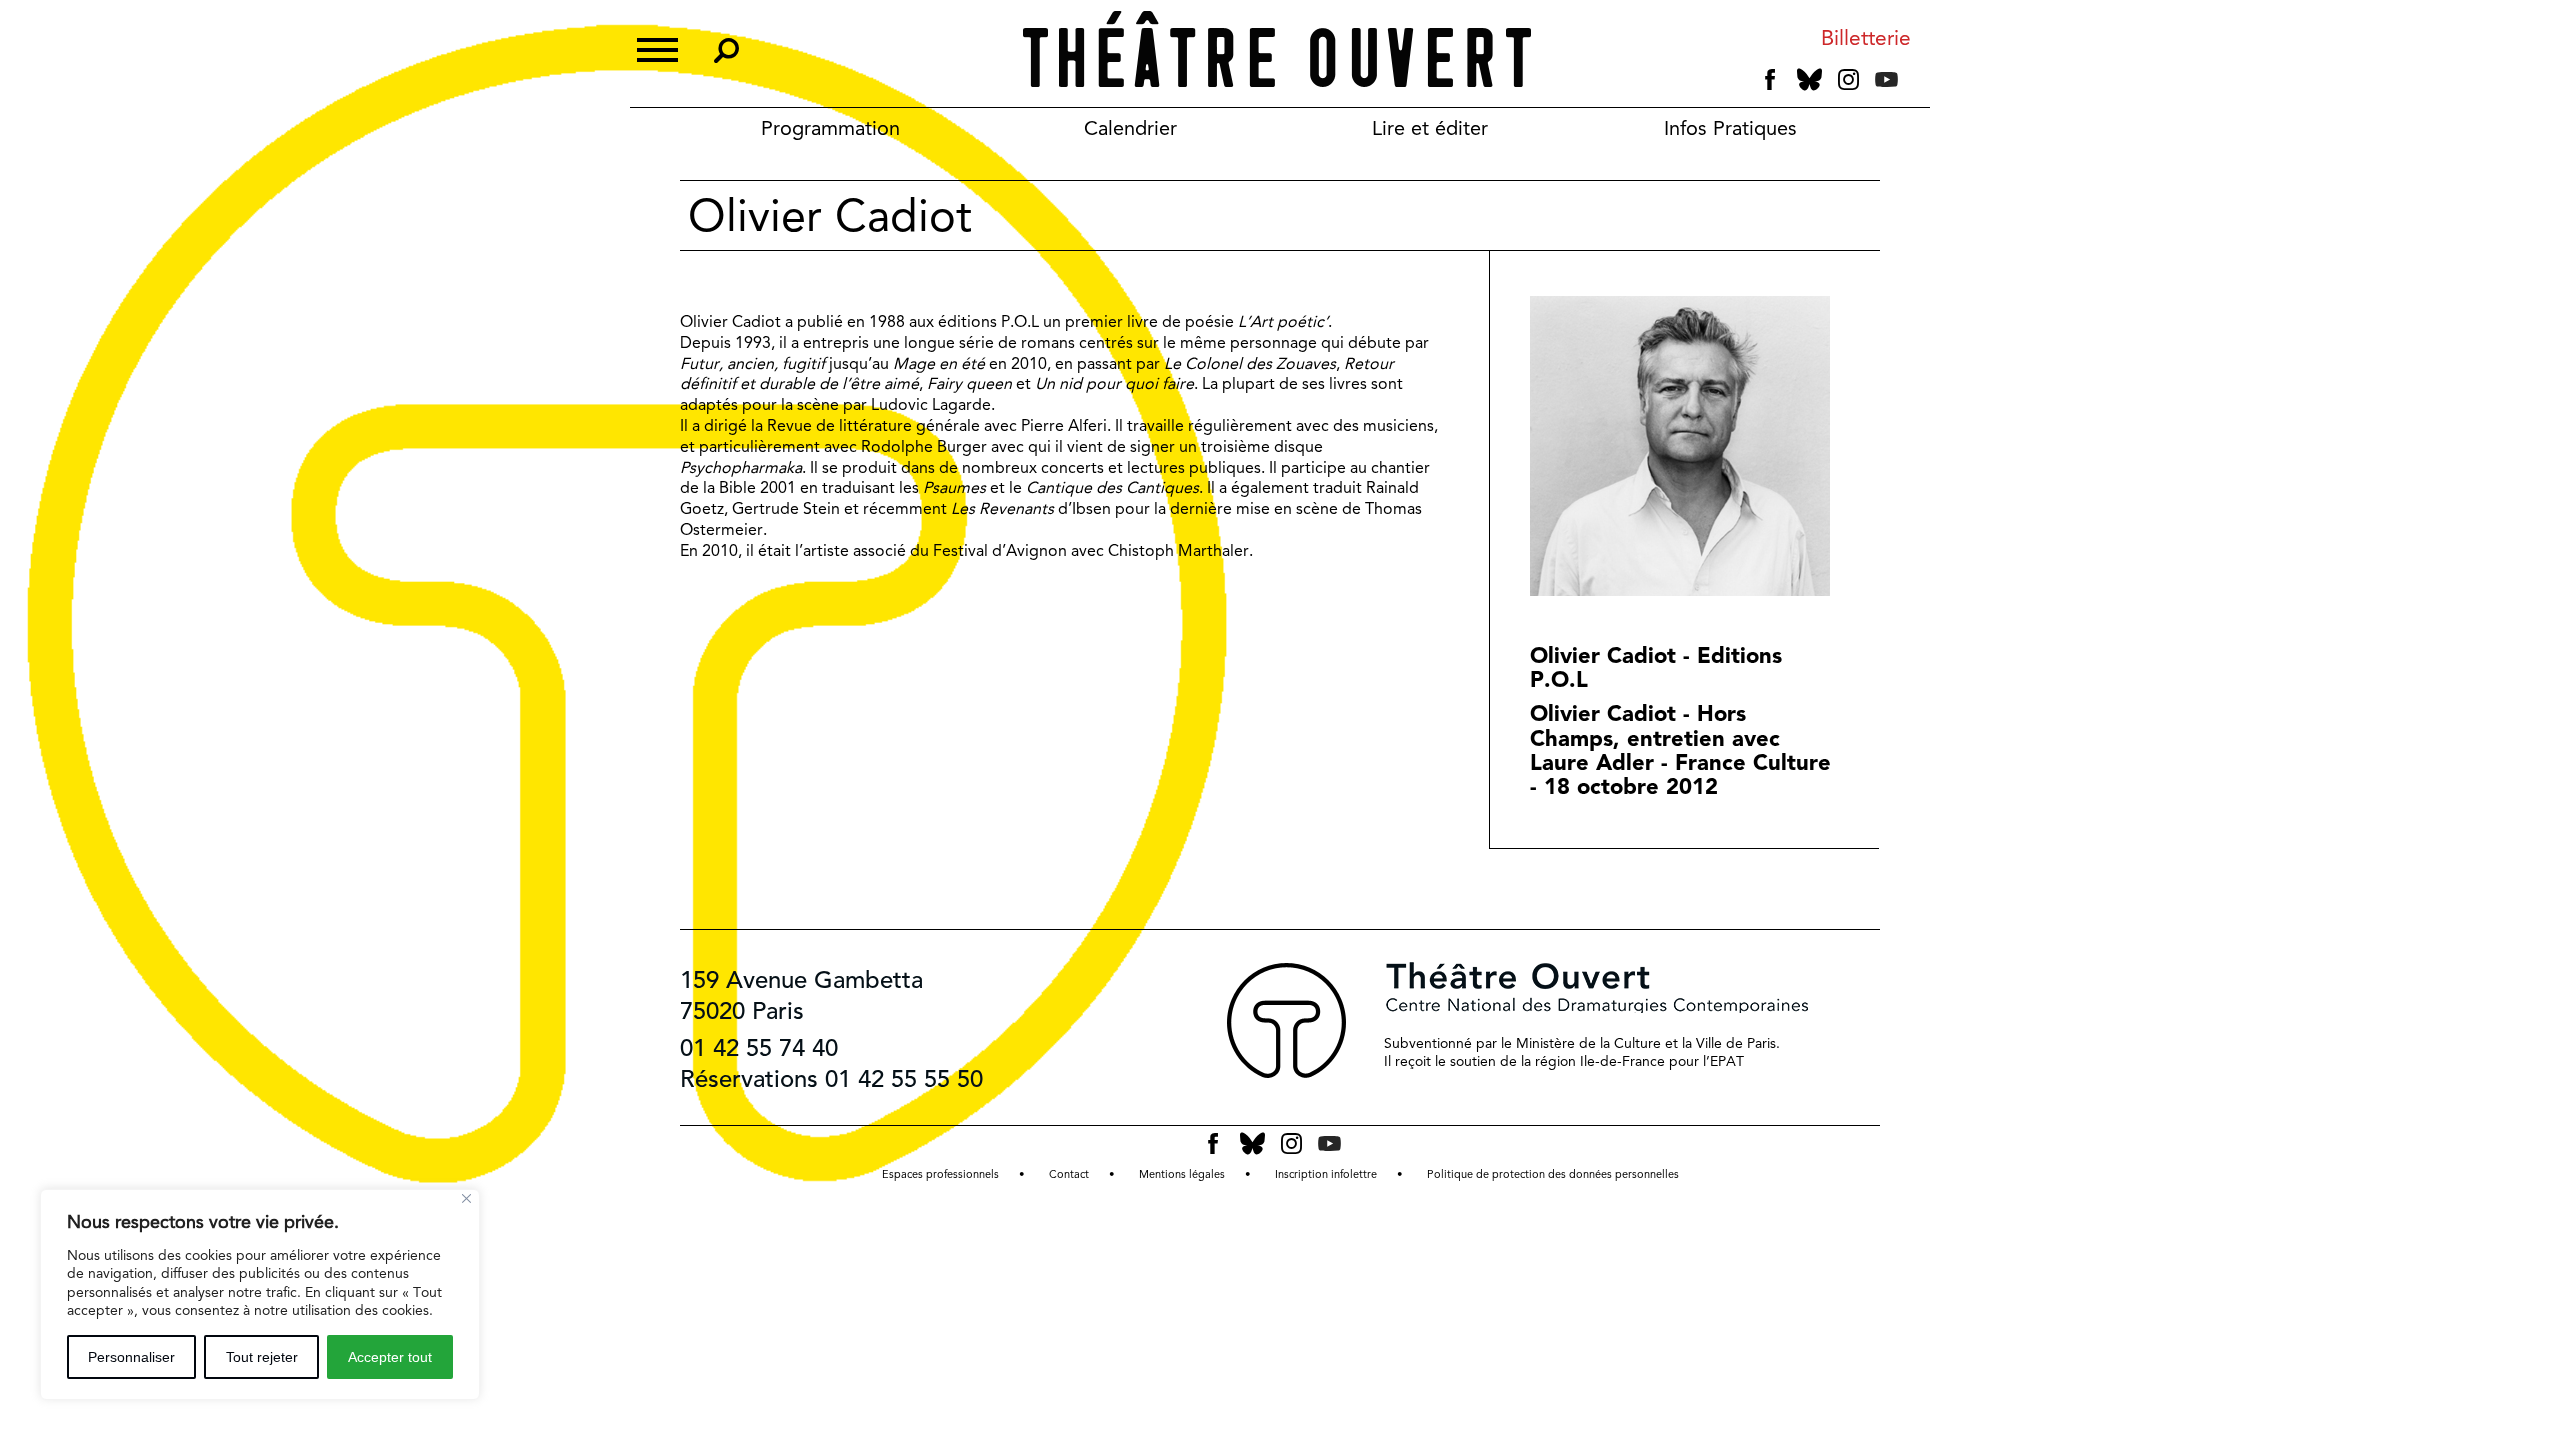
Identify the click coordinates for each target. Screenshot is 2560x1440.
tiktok (1914, 84)
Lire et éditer (1430, 128)
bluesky (1809, 79)
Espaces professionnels (940, 1174)
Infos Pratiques (1730, 128)
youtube (1886, 79)
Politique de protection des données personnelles (1553, 1174)
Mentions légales (1182, 1174)
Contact (1069, 1174)
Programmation (830, 128)
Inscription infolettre (1326, 1174)
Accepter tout (390, 1357)
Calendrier (1130, 128)
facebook (1770, 80)
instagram (1848, 80)
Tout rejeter (262, 1357)
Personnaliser (131, 1357)
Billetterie (1866, 38)
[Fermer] (466, 1198)
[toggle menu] (657, 47)
